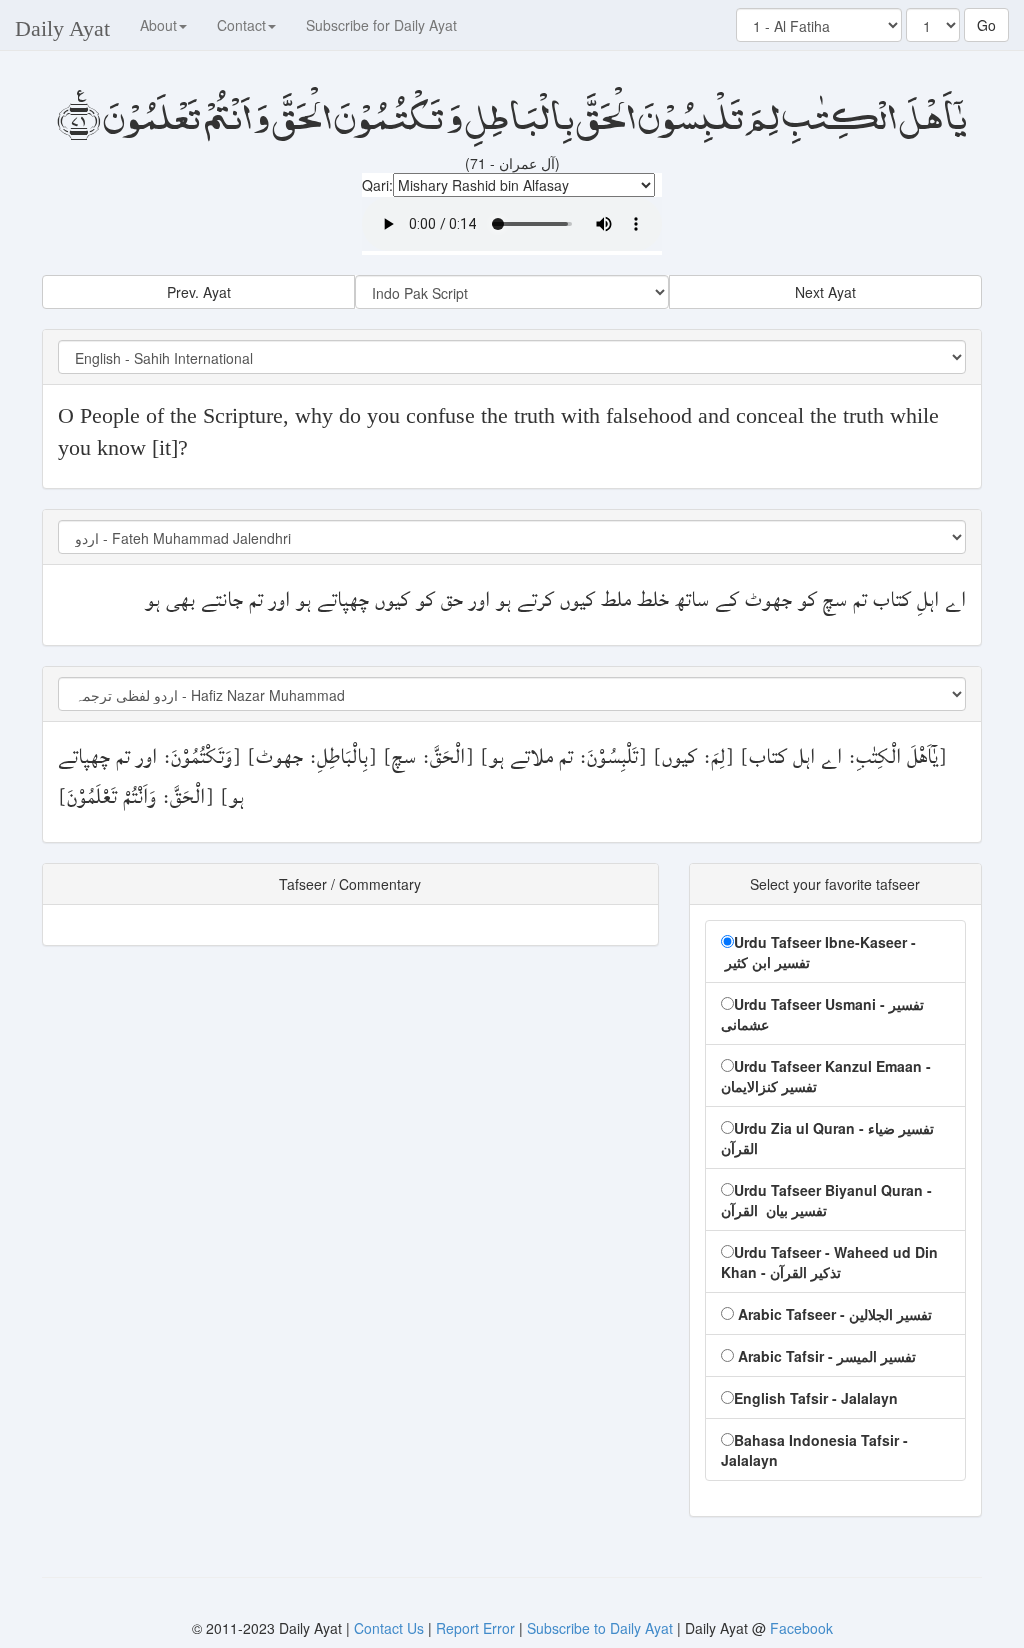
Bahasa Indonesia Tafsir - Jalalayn (814, 1450)
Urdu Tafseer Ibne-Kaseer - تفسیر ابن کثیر (818, 952)
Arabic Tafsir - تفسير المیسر (825, 1356)
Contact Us (391, 1628)
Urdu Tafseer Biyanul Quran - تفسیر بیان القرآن (826, 1200)
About (158, 25)
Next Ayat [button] (825, 292)
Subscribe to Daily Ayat (600, 1628)
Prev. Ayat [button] (199, 292)
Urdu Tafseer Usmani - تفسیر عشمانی (822, 1014)
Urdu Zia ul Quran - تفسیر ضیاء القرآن (827, 1138)
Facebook (801, 1628)
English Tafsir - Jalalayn (816, 1398)
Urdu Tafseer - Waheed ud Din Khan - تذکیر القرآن (829, 1262)
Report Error (475, 1628)
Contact (241, 25)
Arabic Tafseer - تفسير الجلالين (833, 1314)
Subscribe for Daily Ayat (381, 25)
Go (986, 25)
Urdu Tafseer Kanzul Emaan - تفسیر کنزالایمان (826, 1076)
